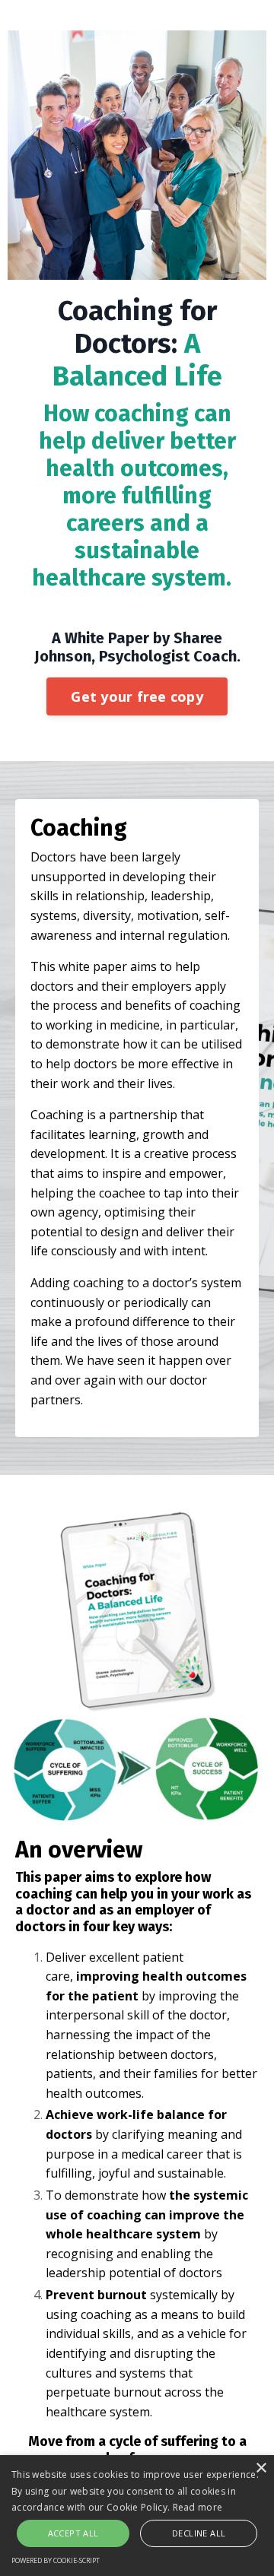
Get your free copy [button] (137, 696)
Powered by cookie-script (56, 2560)
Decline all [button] (199, 2533)
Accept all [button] (73, 2533)
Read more (198, 2507)
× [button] (261, 2468)
